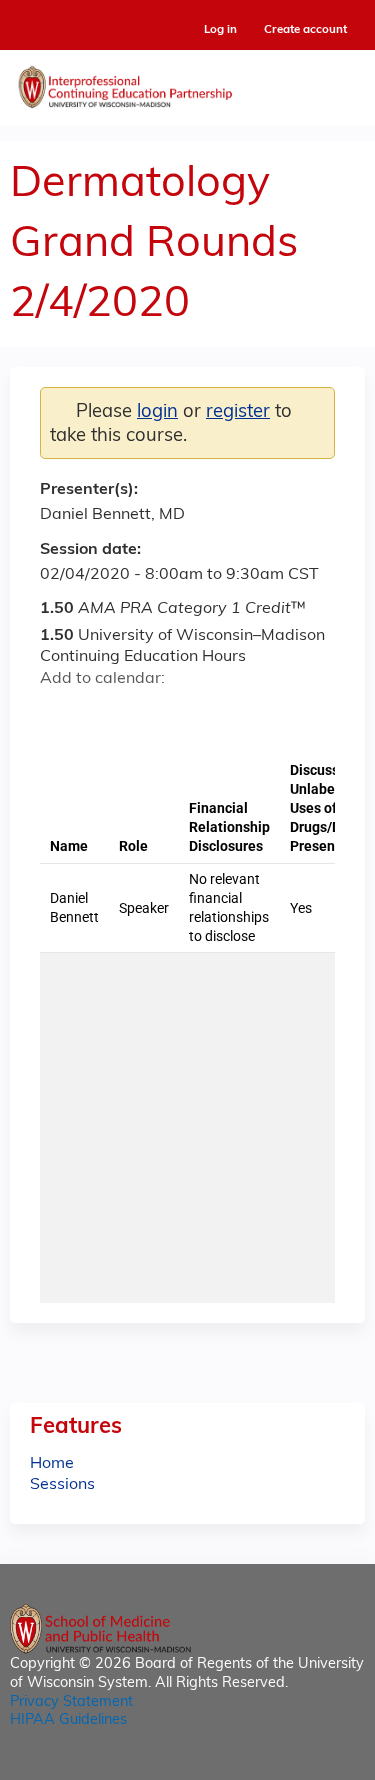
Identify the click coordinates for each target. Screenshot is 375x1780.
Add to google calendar (60, 714)
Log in (220, 30)
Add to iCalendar (150, 713)
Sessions (62, 1485)
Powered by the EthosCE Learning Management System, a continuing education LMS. (294, 1765)
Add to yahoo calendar (105, 714)
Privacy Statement (71, 1702)
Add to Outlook (198, 714)
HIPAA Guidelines (68, 1720)
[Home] (187, 82)
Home (52, 1464)
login (157, 412)
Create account (305, 30)
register (238, 412)
